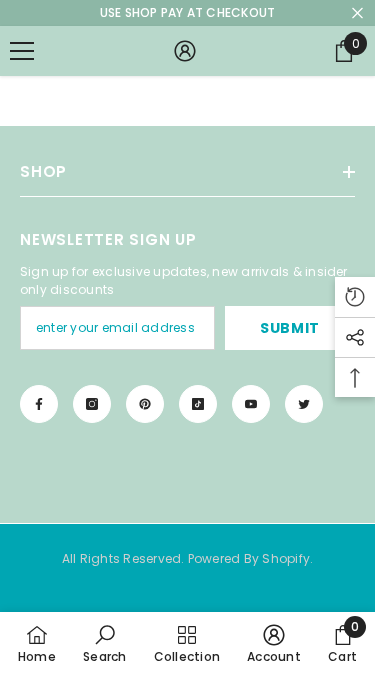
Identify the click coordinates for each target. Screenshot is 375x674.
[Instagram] (92, 404)
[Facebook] (39, 404)
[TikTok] (198, 404)
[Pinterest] (145, 404)
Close (357, 13)
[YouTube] (251, 404)
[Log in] (185, 51)
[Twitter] (304, 404)
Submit (290, 328)
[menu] (22, 51)
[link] (104, 643)
